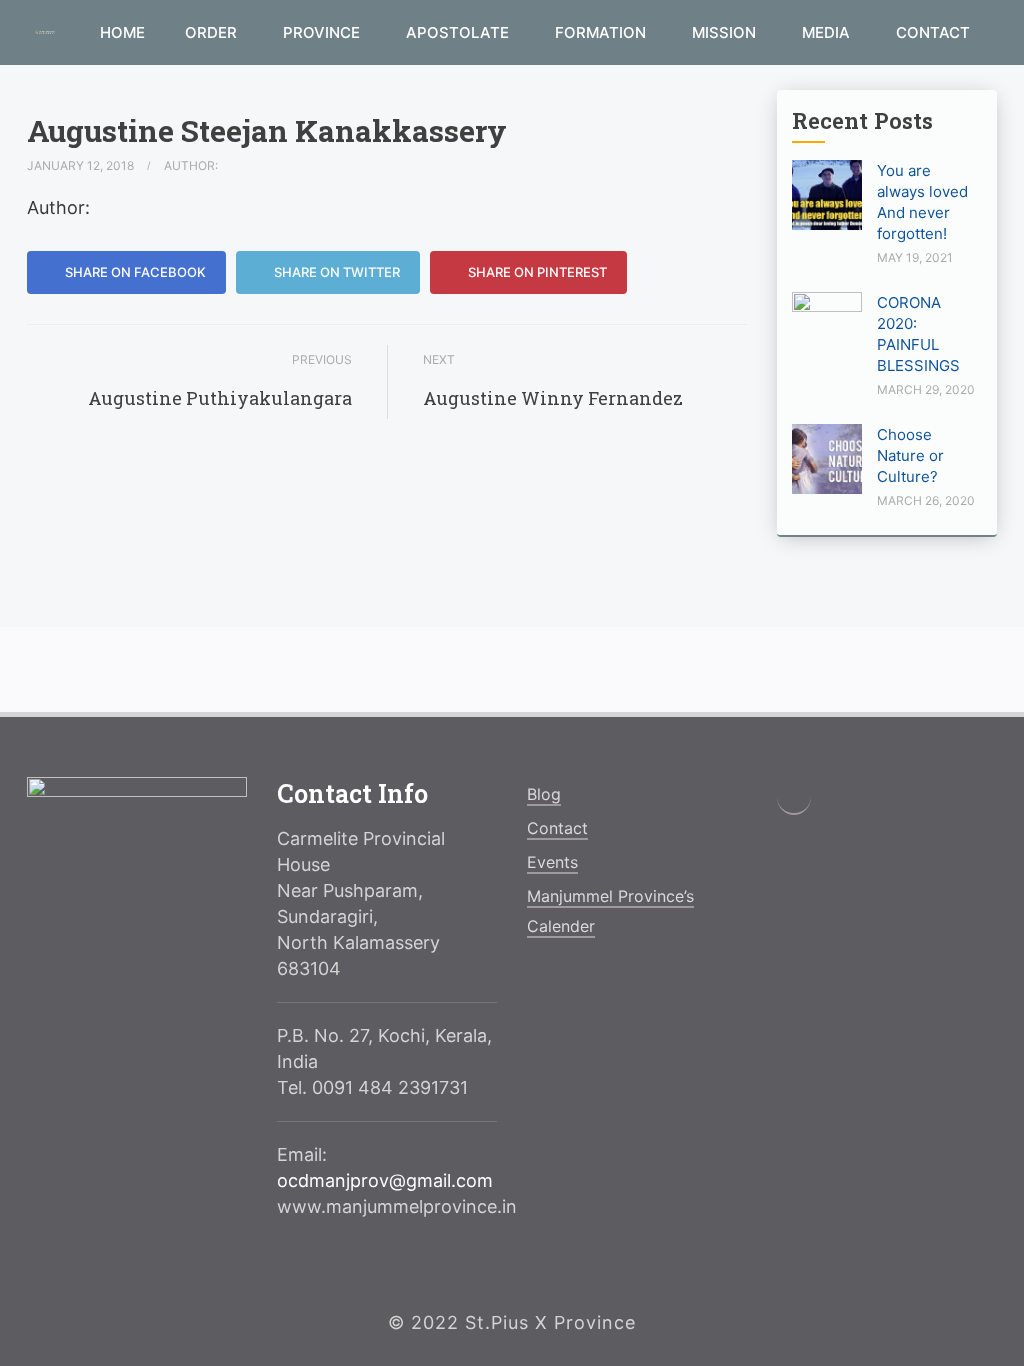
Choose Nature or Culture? (910, 455)
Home (122, 32)
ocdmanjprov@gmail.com (385, 1180)
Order (213, 32)
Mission (726, 32)
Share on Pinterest (536, 272)
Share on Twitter (335, 272)
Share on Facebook (134, 272)
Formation (602, 32)
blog (544, 794)
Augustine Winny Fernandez (553, 398)
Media (828, 32)
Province (323, 32)
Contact (933, 32)
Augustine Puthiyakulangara (220, 398)
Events (552, 862)
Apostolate (459, 32)
